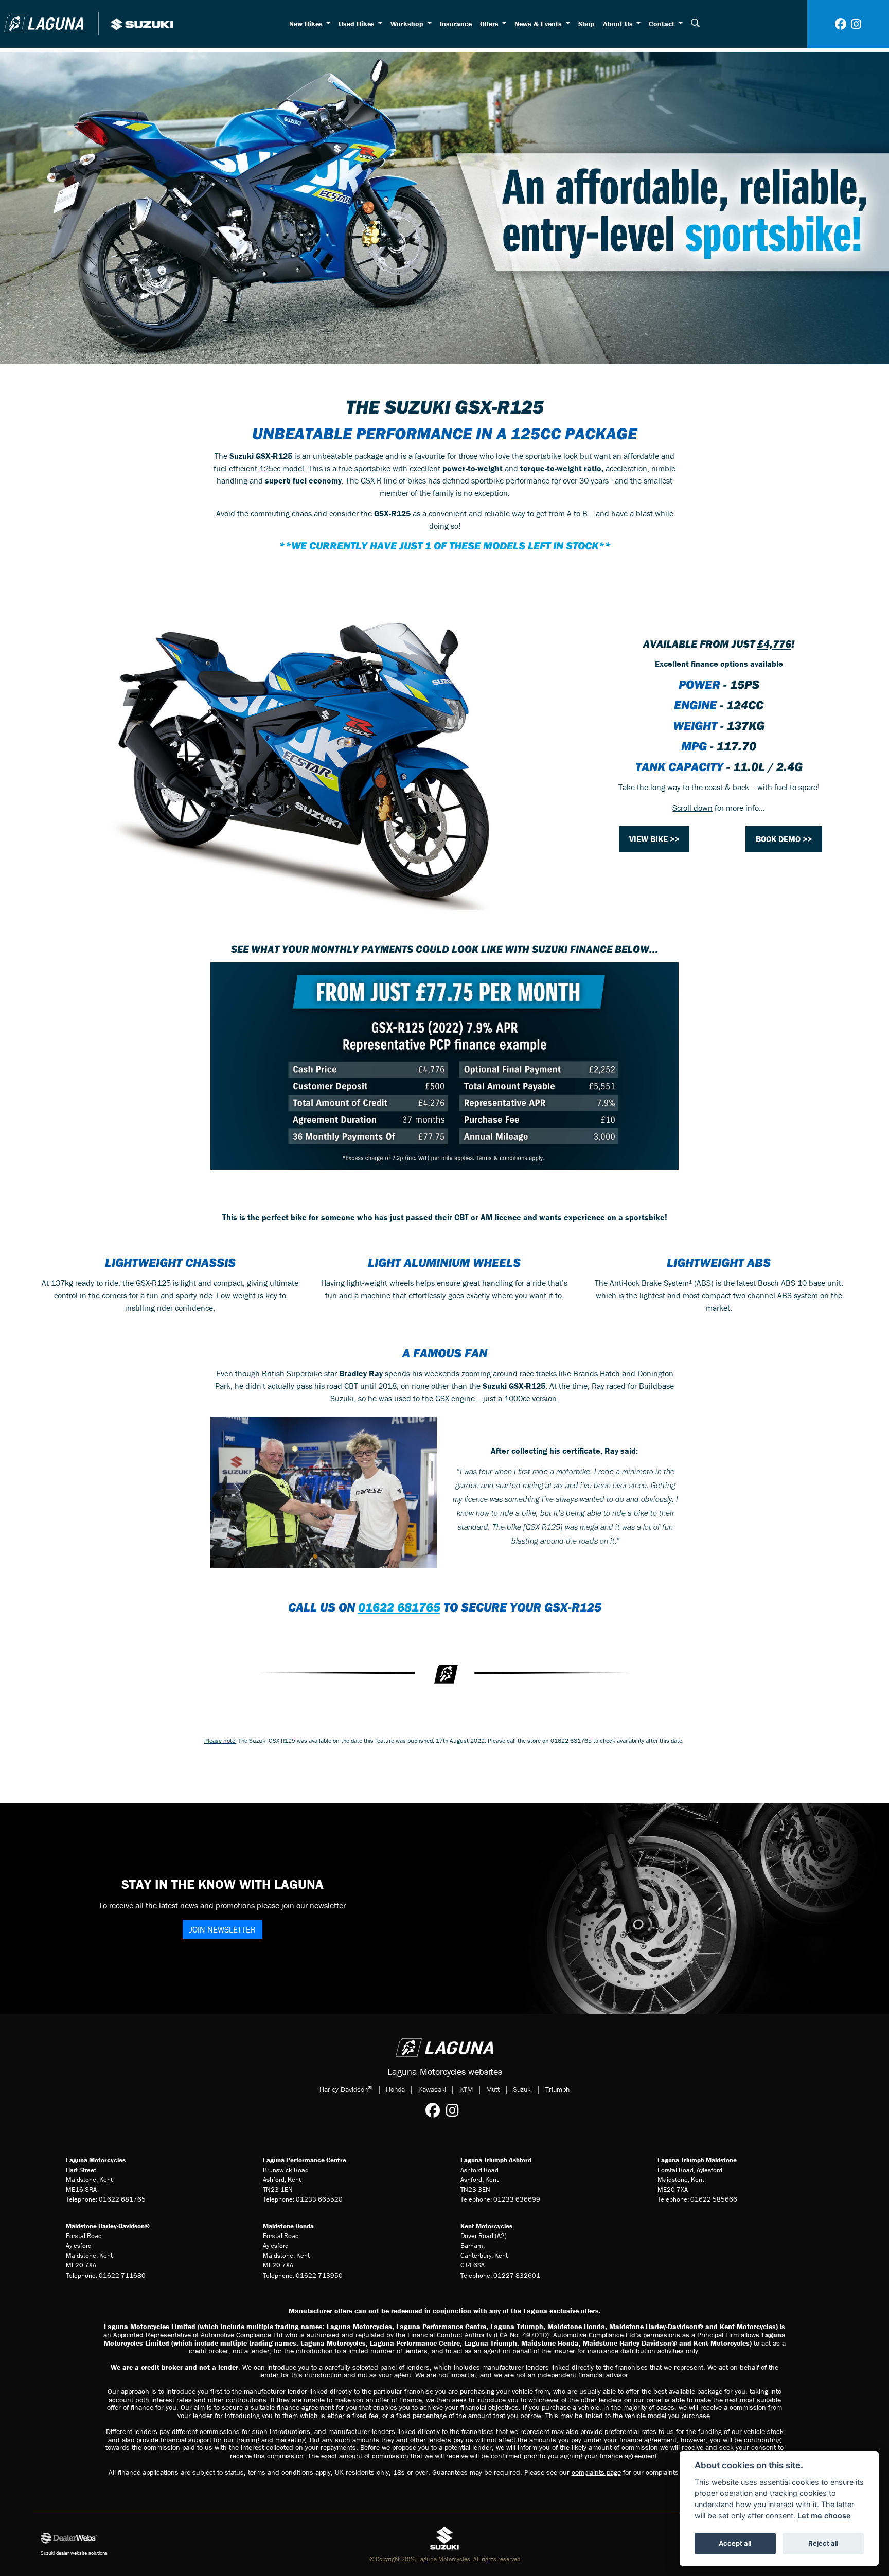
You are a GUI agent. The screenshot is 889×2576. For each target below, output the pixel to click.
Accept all (735, 2543)
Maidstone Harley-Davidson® (108, 2226)
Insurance (456, 24)
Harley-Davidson (346, 2089)
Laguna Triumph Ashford (496, 2160)
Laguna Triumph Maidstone (697, 2160)
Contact (663, 24)
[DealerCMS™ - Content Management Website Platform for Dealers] (170, 2538)
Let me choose (824, 2516)
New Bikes (307, 24)
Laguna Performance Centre (305, 2160)
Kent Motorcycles (486, 2226)
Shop (586, 24)
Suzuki (522, 2089)
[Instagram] (455, 2110)
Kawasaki (432, 2089)
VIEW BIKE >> (654, 839)
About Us (619, 24)
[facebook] (841, 24)
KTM (466, 2089)
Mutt (493, 2089)
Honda (395, 2089)
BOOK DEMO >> (784, 839)
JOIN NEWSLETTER (223, 1929)
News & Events (539, 24)
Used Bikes (358, 24)
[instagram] (856, 24)
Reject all (823, 2543)
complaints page (596, 2472)
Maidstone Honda (288, 2226)
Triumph (557, 2089)
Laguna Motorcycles (96, 2160)
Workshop (408, 24)
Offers (490, 24)
